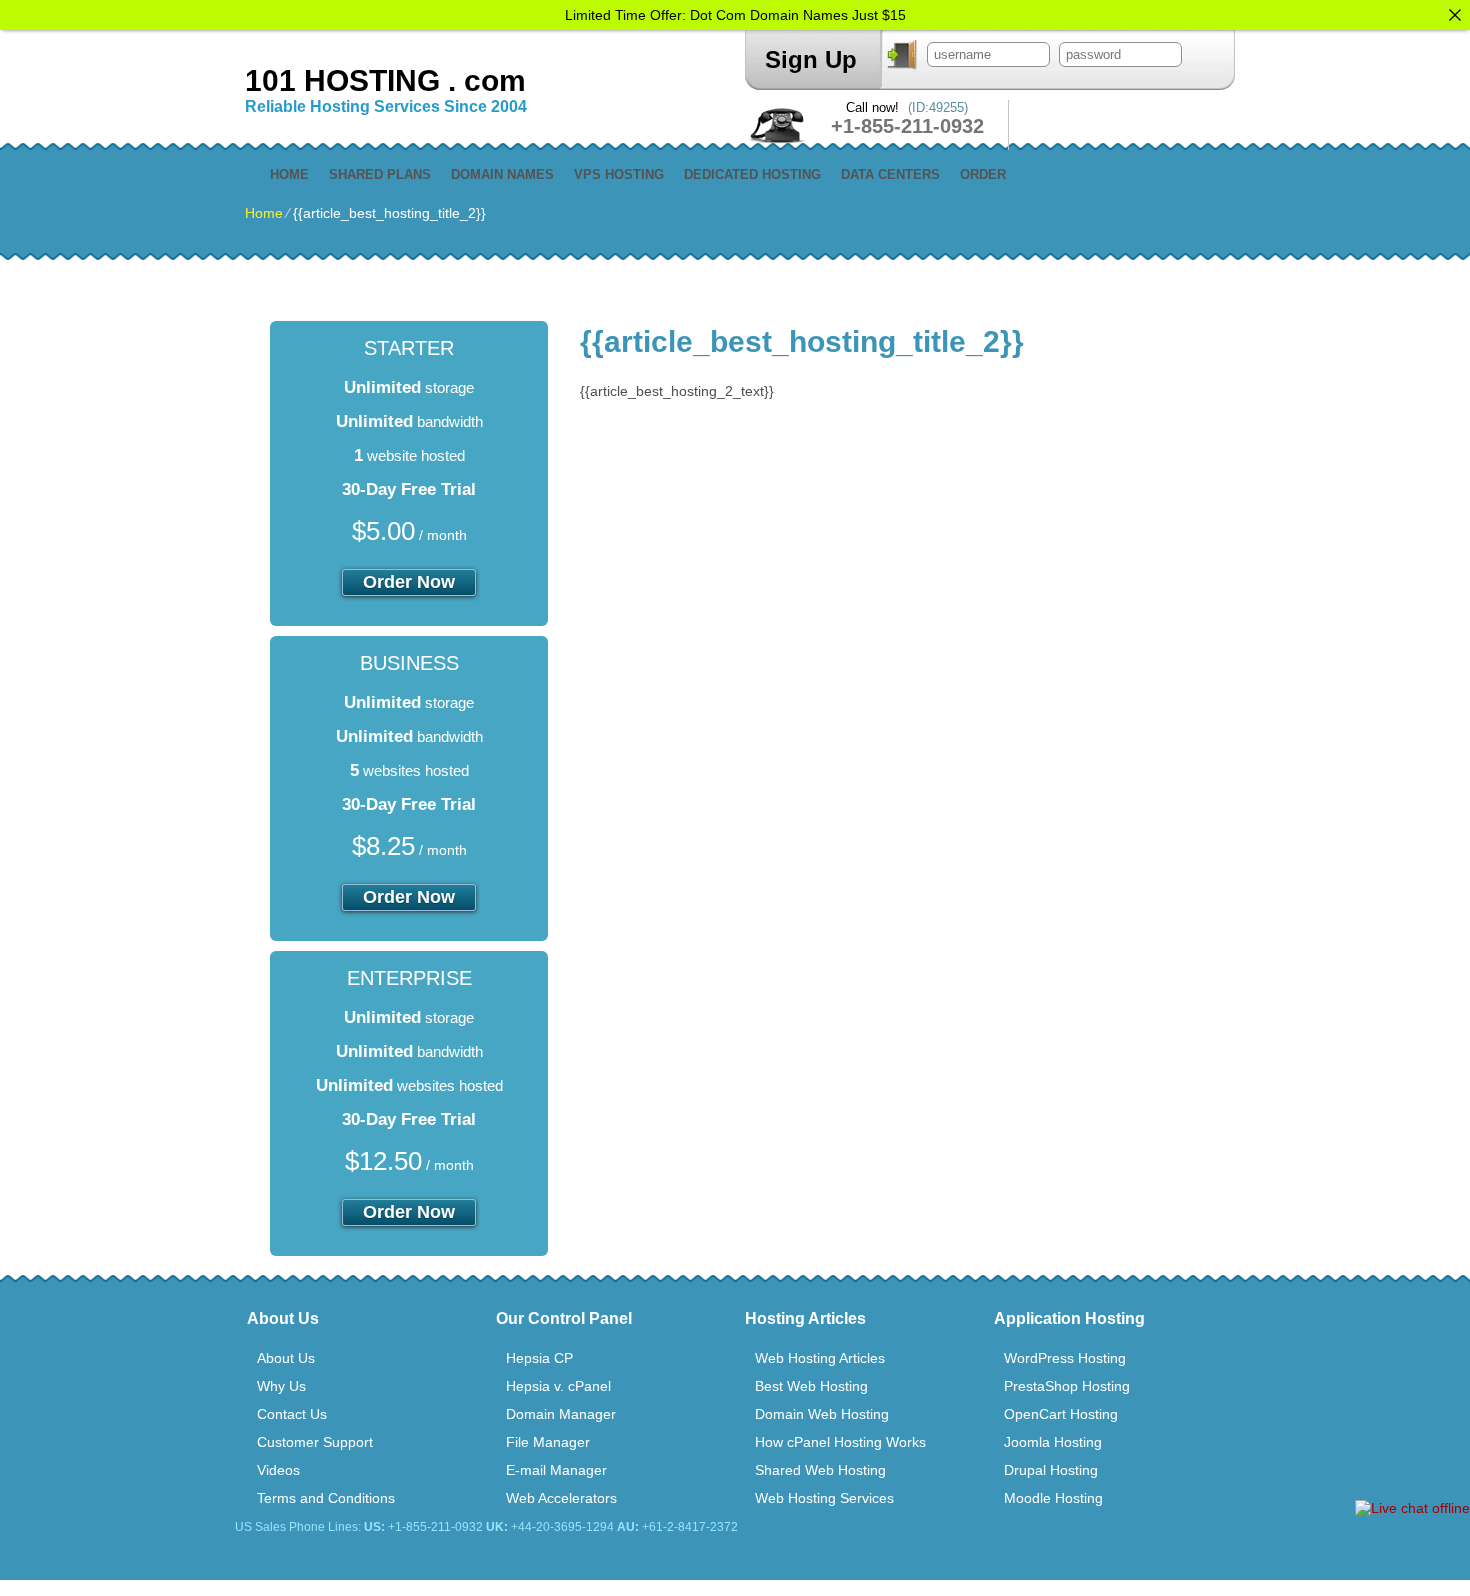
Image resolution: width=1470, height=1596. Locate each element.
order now (409, 582)
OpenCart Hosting (1061, 1414)
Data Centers (890, 174)
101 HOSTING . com (385, 80)
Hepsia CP (539, 1358)
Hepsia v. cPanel (558, 1386)
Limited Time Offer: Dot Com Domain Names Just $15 (735, 15)
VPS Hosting (619, 174)
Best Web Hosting (811, 1386)
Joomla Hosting (1053, 1442)
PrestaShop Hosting (1067, 1386)
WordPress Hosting (1065, 1358)
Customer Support (315, 1442)
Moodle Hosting (1053, 1498)
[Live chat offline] (1412, 1508)
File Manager (548, 1442)
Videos (278, 1470)
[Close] (1455, 15)
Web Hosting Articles (820, 1358)
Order (983, 174)
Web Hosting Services (824, 1498)
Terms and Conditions (326, 1498)
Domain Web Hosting (822, 1414)
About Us (286, 1358)
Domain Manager (561, 1414)
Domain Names (502, 174)
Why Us (281, 1386)
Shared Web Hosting (820, 1470)
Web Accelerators (561, 1498)
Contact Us (292, 1414)
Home (289, 174)
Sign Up (811, 59)
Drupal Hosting (1051, 1470)
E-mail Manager (556, 1470)
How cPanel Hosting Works (840, 1442)
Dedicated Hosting (752, 174)
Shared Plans (380, 174)
